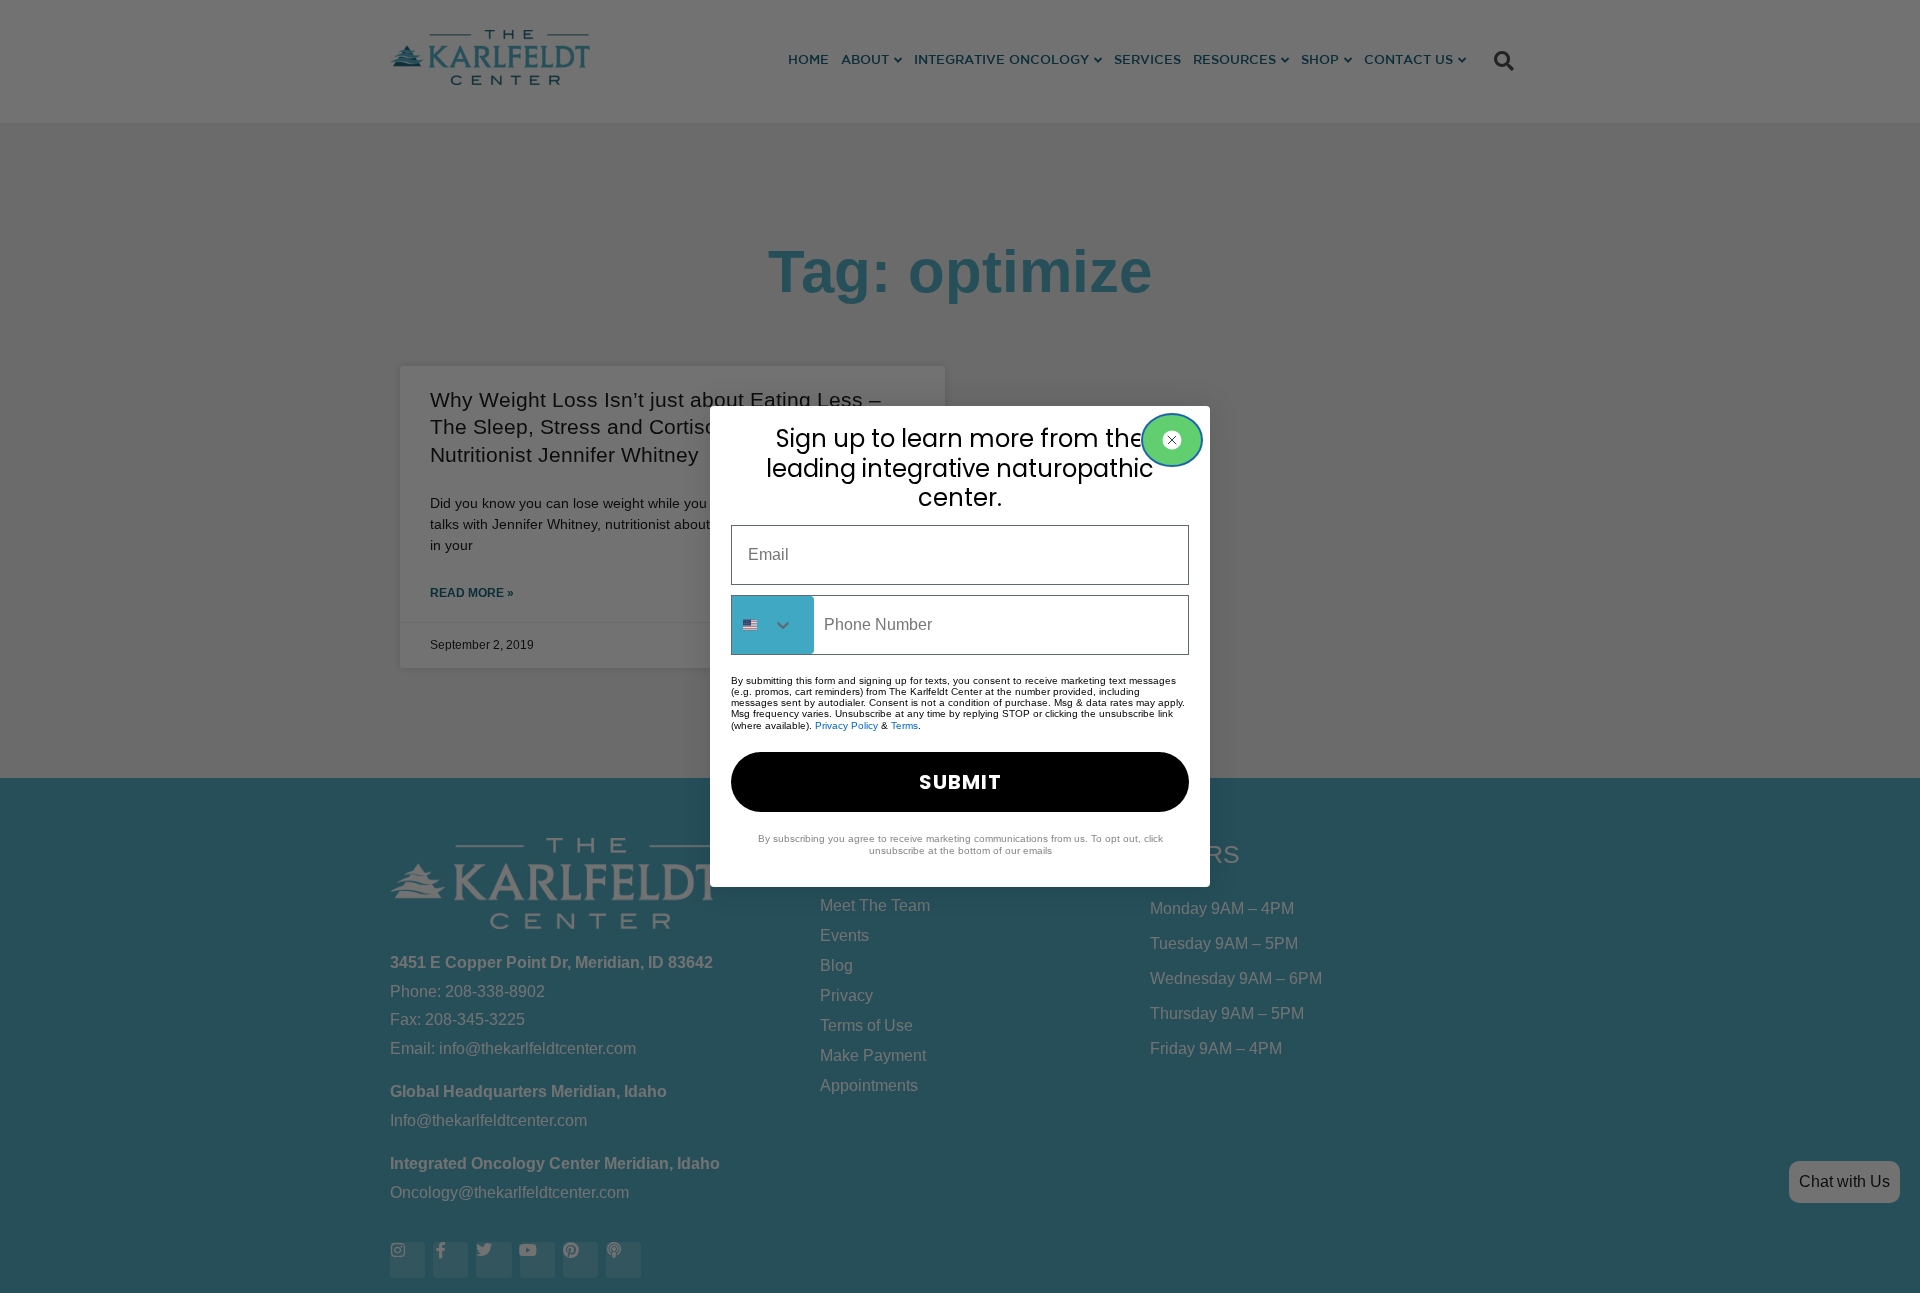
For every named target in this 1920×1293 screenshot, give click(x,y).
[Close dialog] (1172, 440)
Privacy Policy (846, 725)
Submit (960, 782)
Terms (904, 725)
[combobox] (773, 625)
